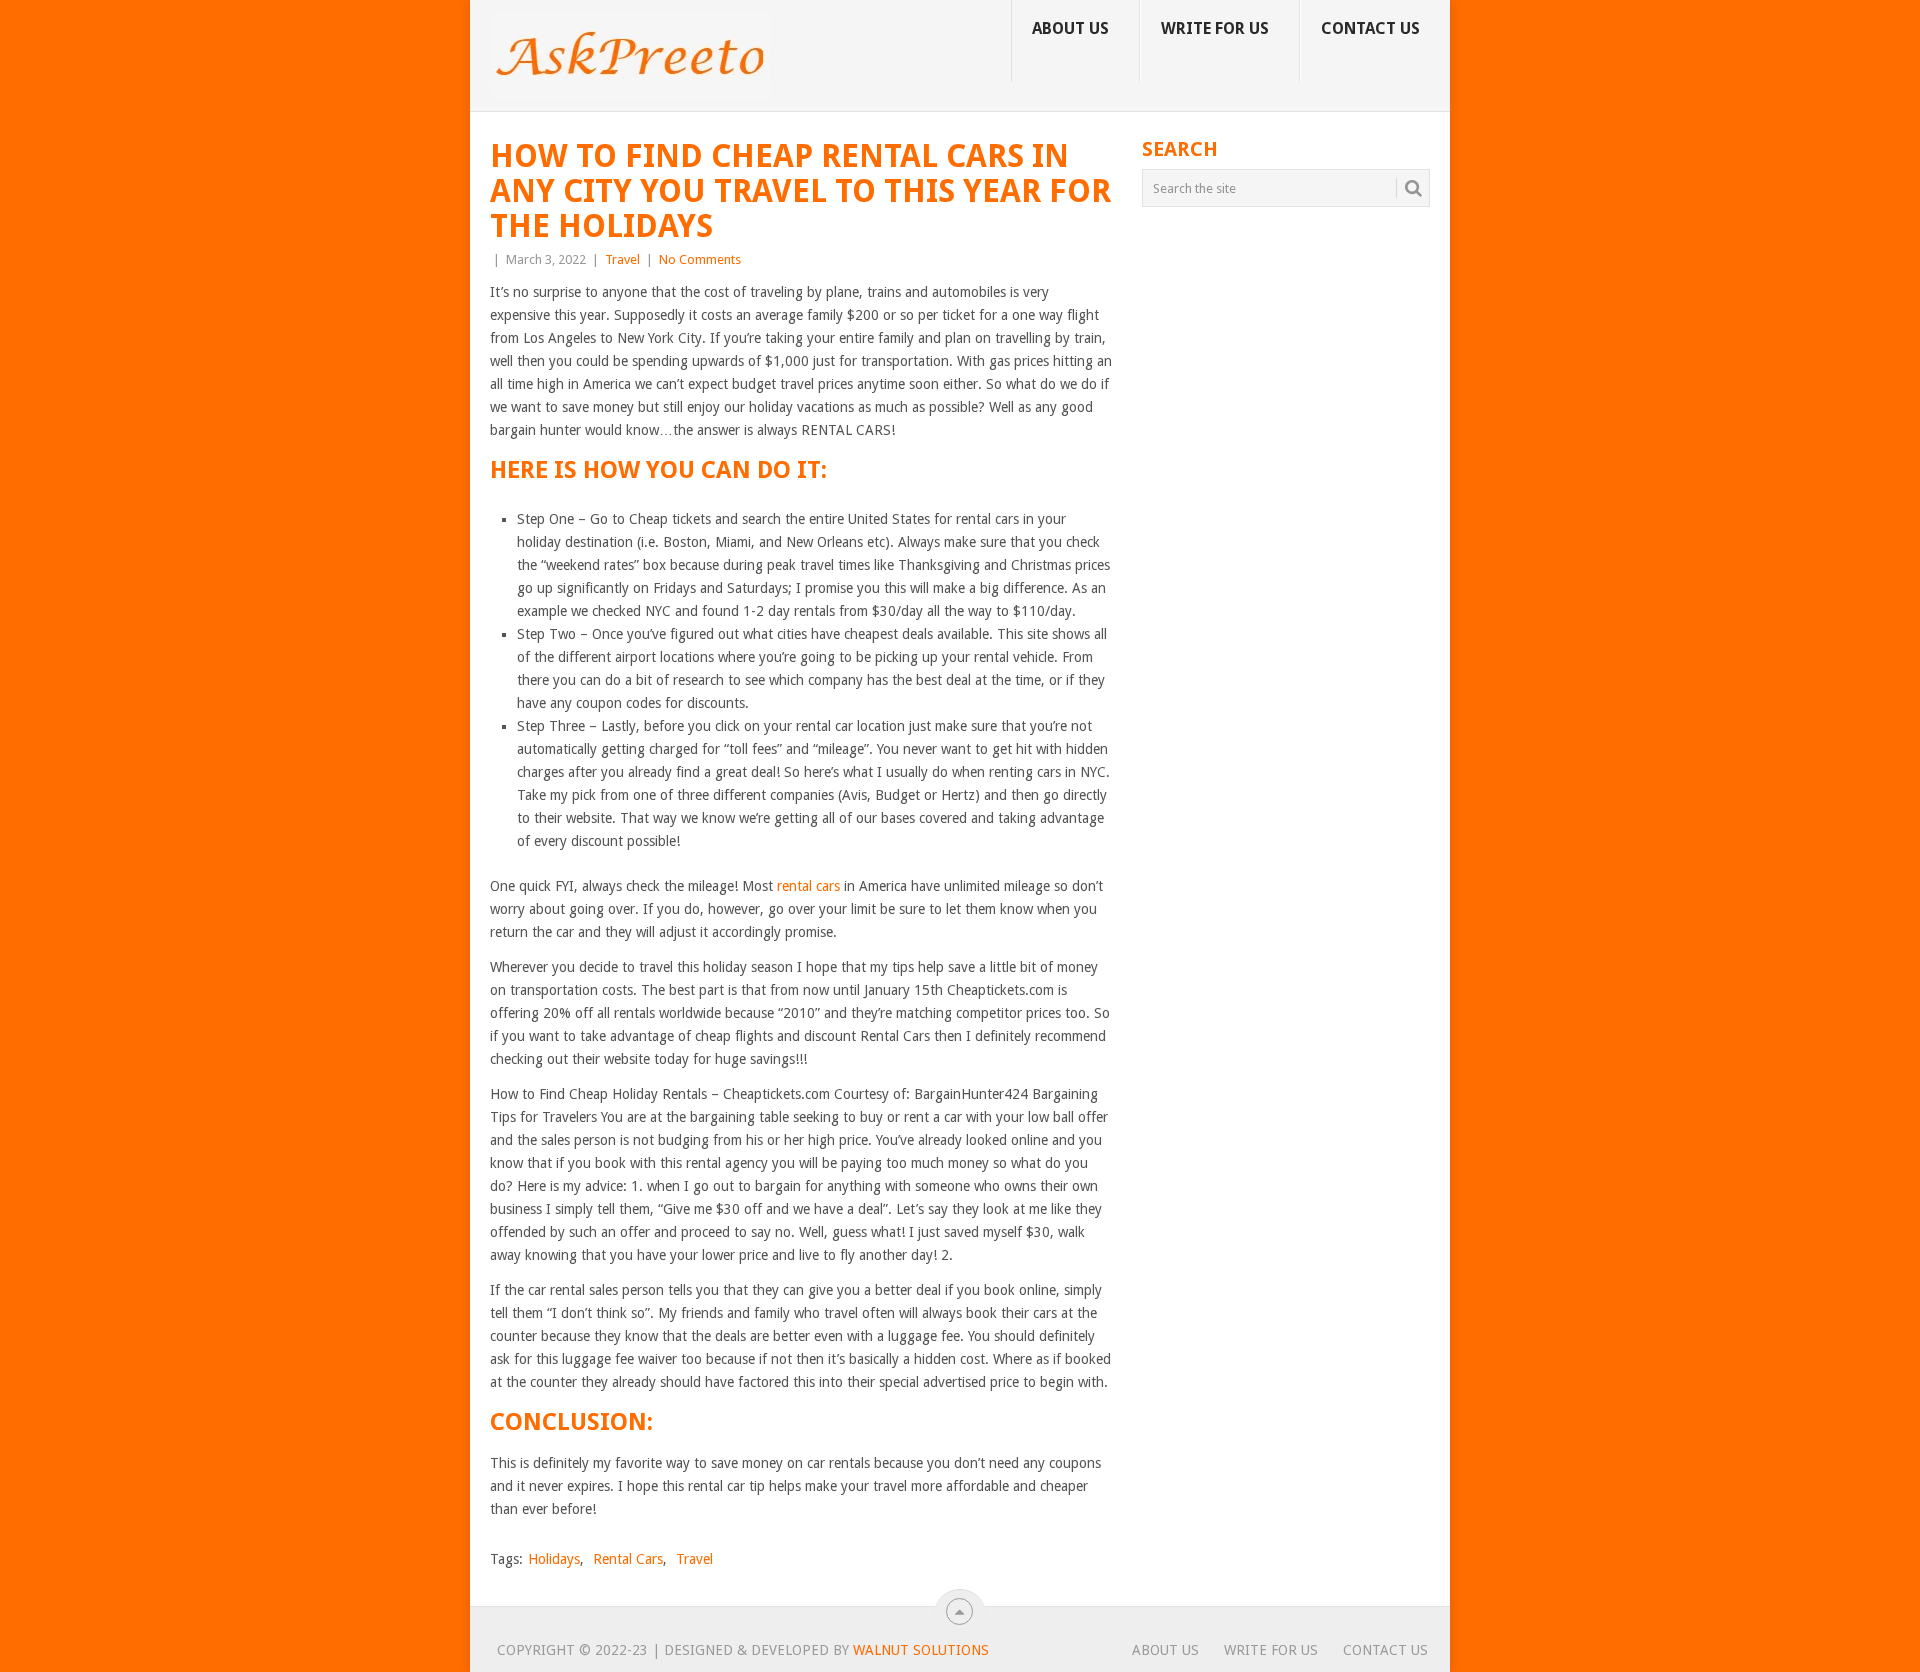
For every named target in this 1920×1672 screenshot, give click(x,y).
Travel (622, 259)
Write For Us (1215, 28)
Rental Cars (628, 1559)
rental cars (806, 886)
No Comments (700, 259)
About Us (1070, 28)
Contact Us (1370, 28)
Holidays (554, 1559)
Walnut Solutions (921, 1650)
